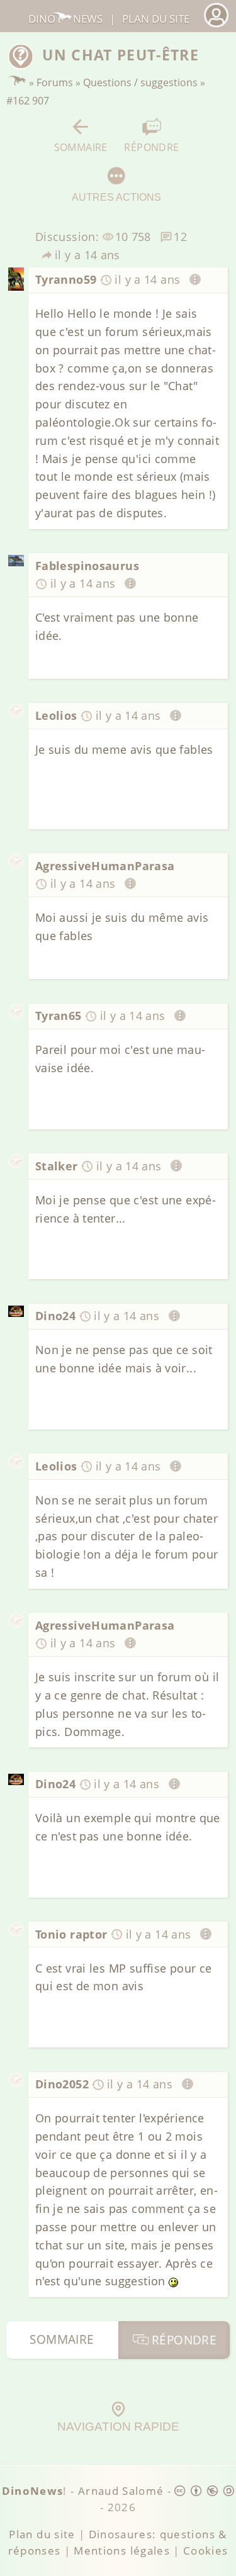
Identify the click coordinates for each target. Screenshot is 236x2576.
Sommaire (81, 147)
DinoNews (65, 19)
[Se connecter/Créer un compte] (216, 25)
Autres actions (116, 197)
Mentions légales (122, 2551)
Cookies (205, 2551)
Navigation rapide (118, 2427)
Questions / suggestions (140, 82)
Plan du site (156, 19)
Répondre (151, 147)
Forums (55, 82)
